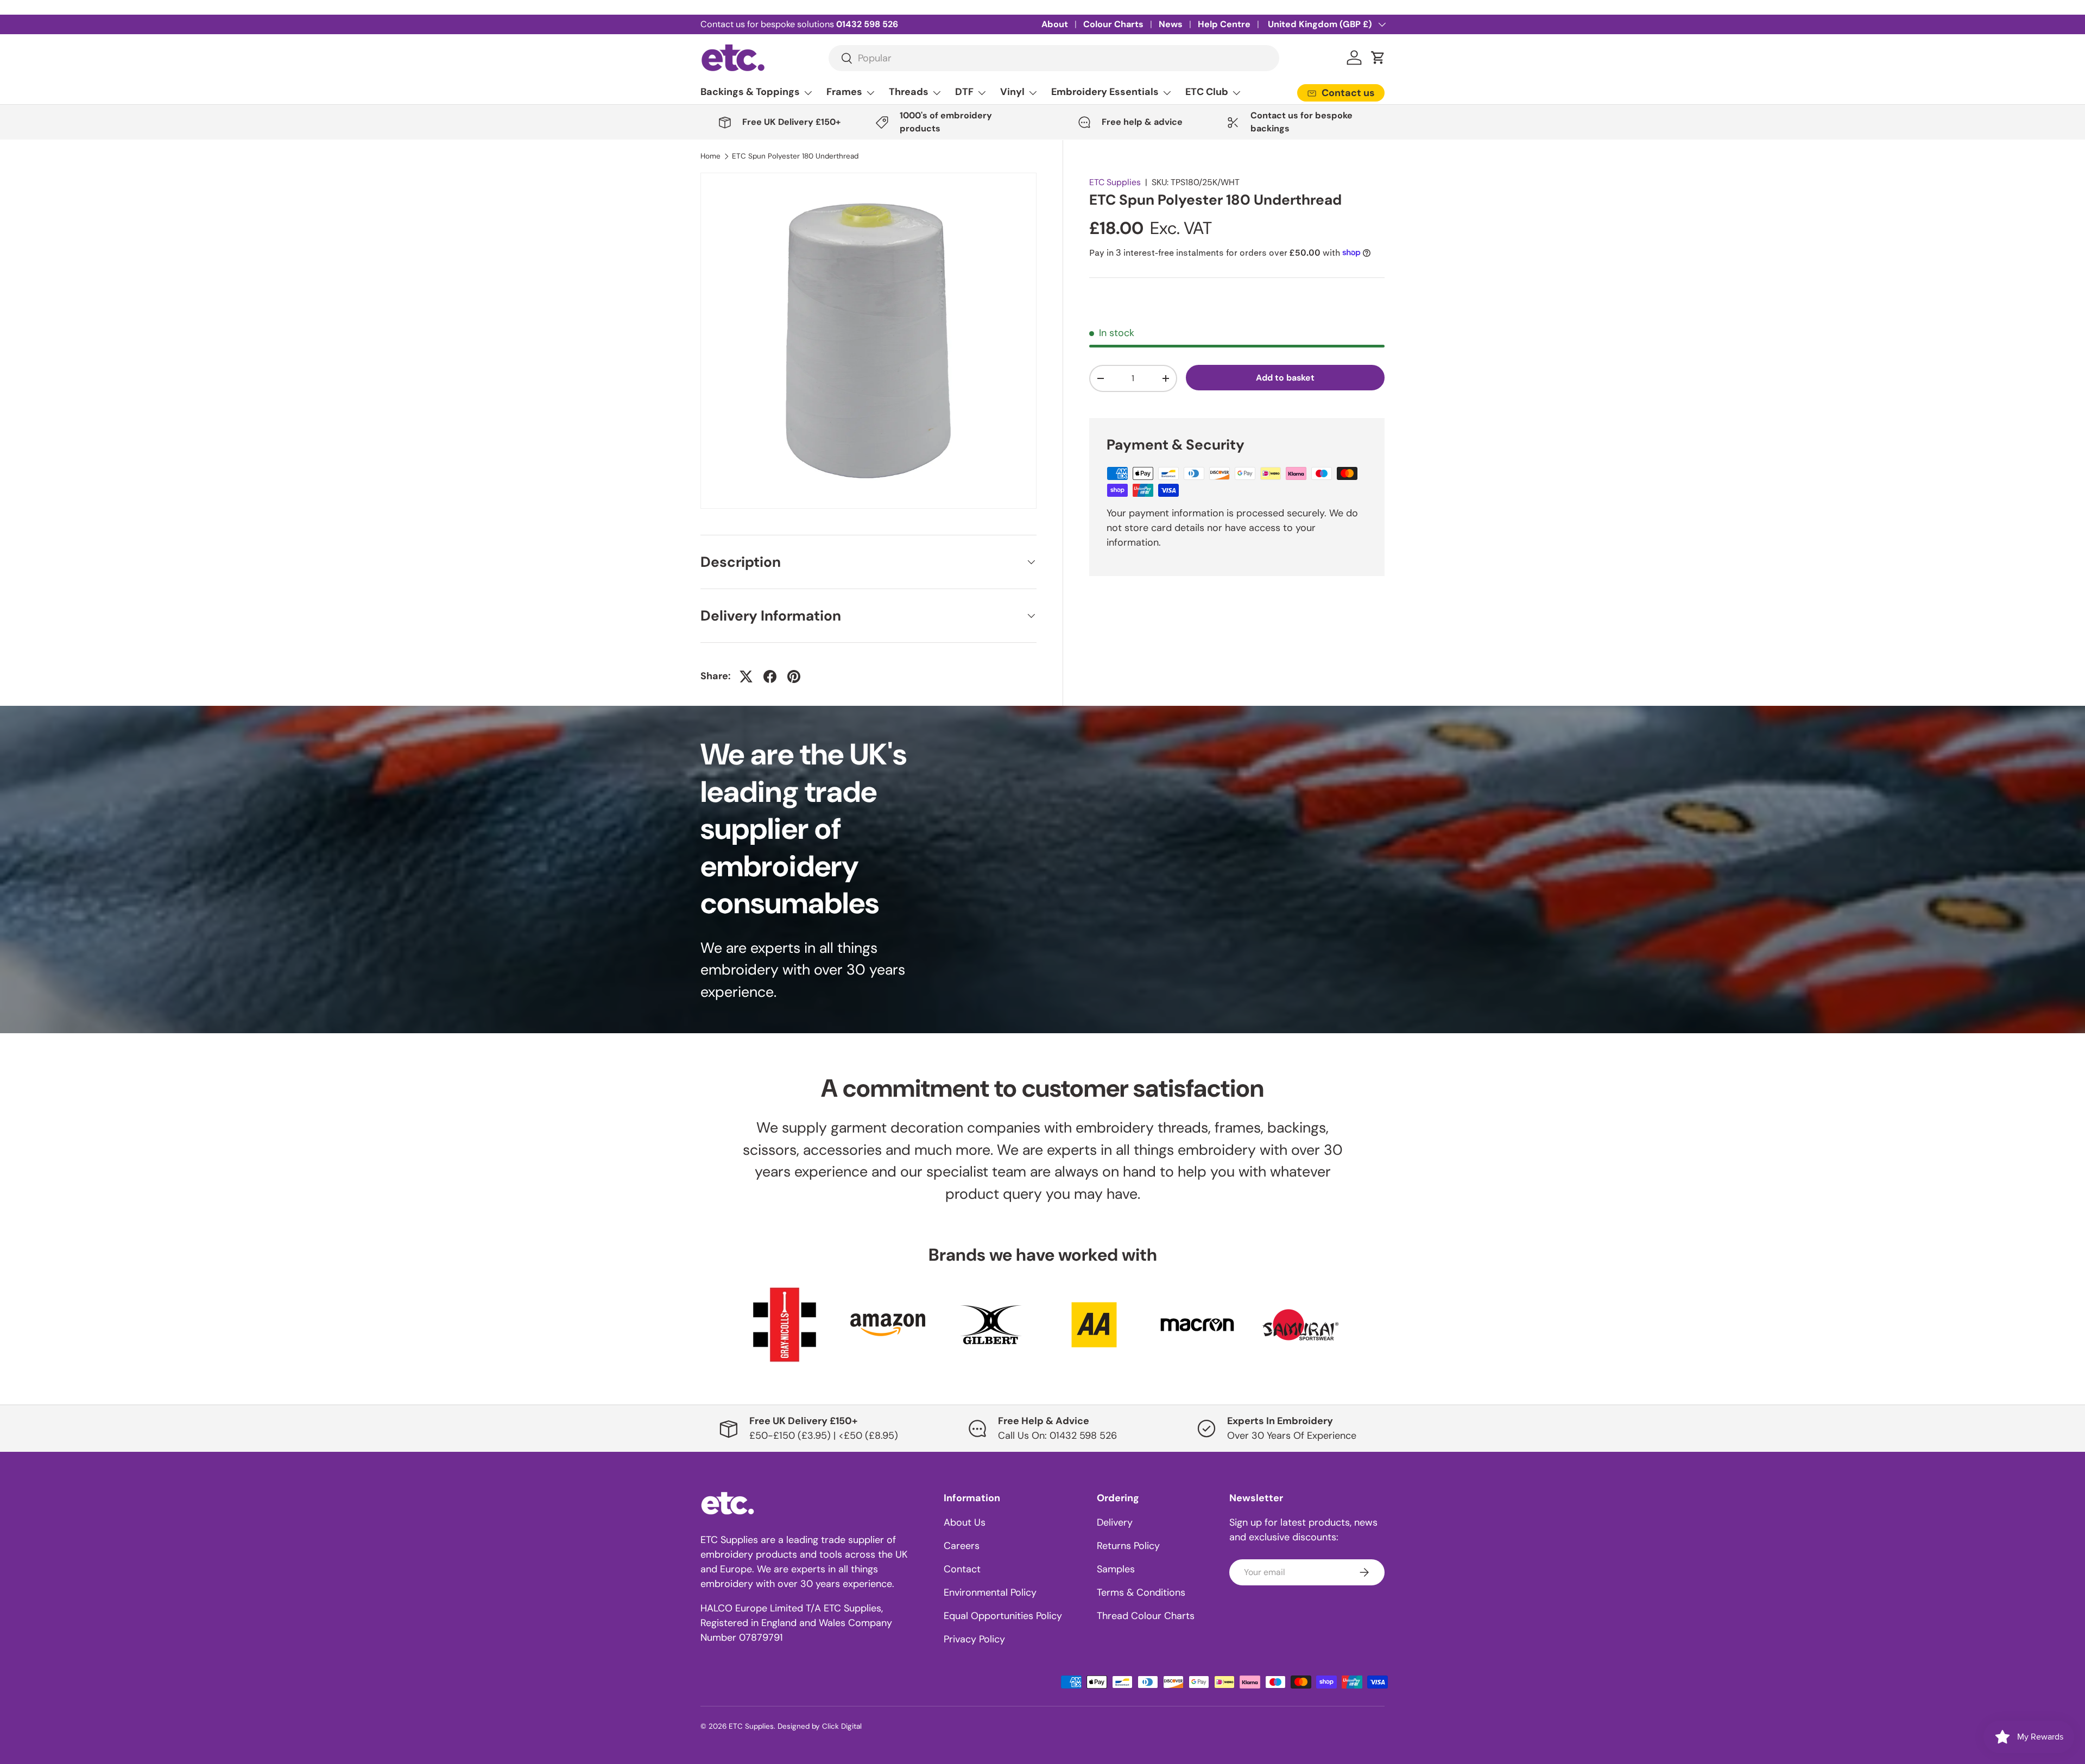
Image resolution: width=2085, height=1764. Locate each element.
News (1171, 24)
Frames (844, 92)
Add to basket (1285, 377)
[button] (1378, 58)
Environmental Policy (990, 1592)
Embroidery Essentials (1105, 92)
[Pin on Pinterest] (794, 676)
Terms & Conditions (1141, 1592)
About (1055, 24)
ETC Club (1207, 92)
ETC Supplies (1115, 182)
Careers (962, 1546)
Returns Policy (1128, 1546)
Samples (1116, 1569)
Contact (962, 1569)
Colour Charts (1113, 24)
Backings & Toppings (750, 92)
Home (710, 156)
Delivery (1115, 1522)
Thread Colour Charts (1146, 1616)
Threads (909, 92)
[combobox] (1054, 58)
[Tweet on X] (746, 676)
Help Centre (1224, 24)
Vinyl (1012, 92)
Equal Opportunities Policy (1003, 1616)
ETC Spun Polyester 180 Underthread (795, 156)
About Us (965, 1522)
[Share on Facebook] (770, 676)
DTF (964, 92)
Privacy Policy (974, 1639)
